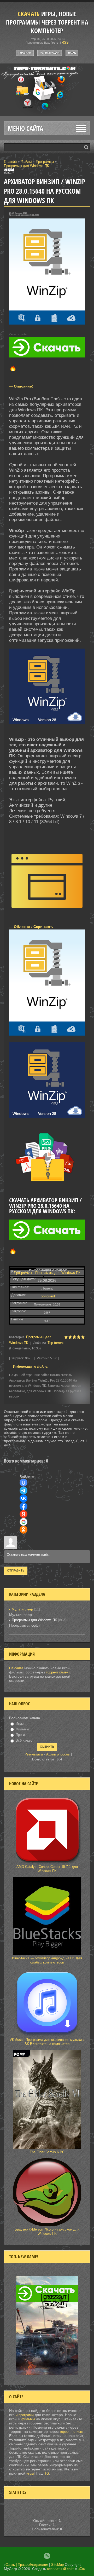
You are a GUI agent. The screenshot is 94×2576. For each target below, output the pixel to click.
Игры (20, 1723)
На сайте (16, 1668)
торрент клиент (58, 1672)
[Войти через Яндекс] (23, 1514)
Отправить (16, 1570)
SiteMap (57, 2565)
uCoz (82, 2569)
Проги (20, 1735)
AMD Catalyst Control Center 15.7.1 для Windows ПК (47, 1869)
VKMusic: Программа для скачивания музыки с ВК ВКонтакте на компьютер (47, 2042)
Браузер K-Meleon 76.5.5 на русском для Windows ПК (47, 2231)
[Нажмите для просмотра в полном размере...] (47, 728)
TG (47, 2473)
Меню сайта (25, 128)
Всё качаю (24, 1740)
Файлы (26, 162)
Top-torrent (47, 1296)
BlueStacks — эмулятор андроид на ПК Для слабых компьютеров (47, 1960)
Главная (25, 53)
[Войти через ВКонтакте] (23, 1498)
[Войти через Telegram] (23, 1491)
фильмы (28, 2419)
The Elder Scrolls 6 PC (47, 2152)
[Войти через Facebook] (23, 1506)
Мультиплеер (22, 1609)
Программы (45, 162)
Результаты (34, 1754)
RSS (65, 42)
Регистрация (50, 53)
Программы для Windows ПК (27, 166)
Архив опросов (58, 1754)
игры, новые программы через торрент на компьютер (47, 22)
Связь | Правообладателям (27, 2565)
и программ (25, 2415)
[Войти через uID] (23, 1483)
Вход (72, 53)
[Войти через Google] (23, 1522)
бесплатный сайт (60, 2569)
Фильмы (22, 1729)
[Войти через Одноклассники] (23, 1530)
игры (30, 2473)
